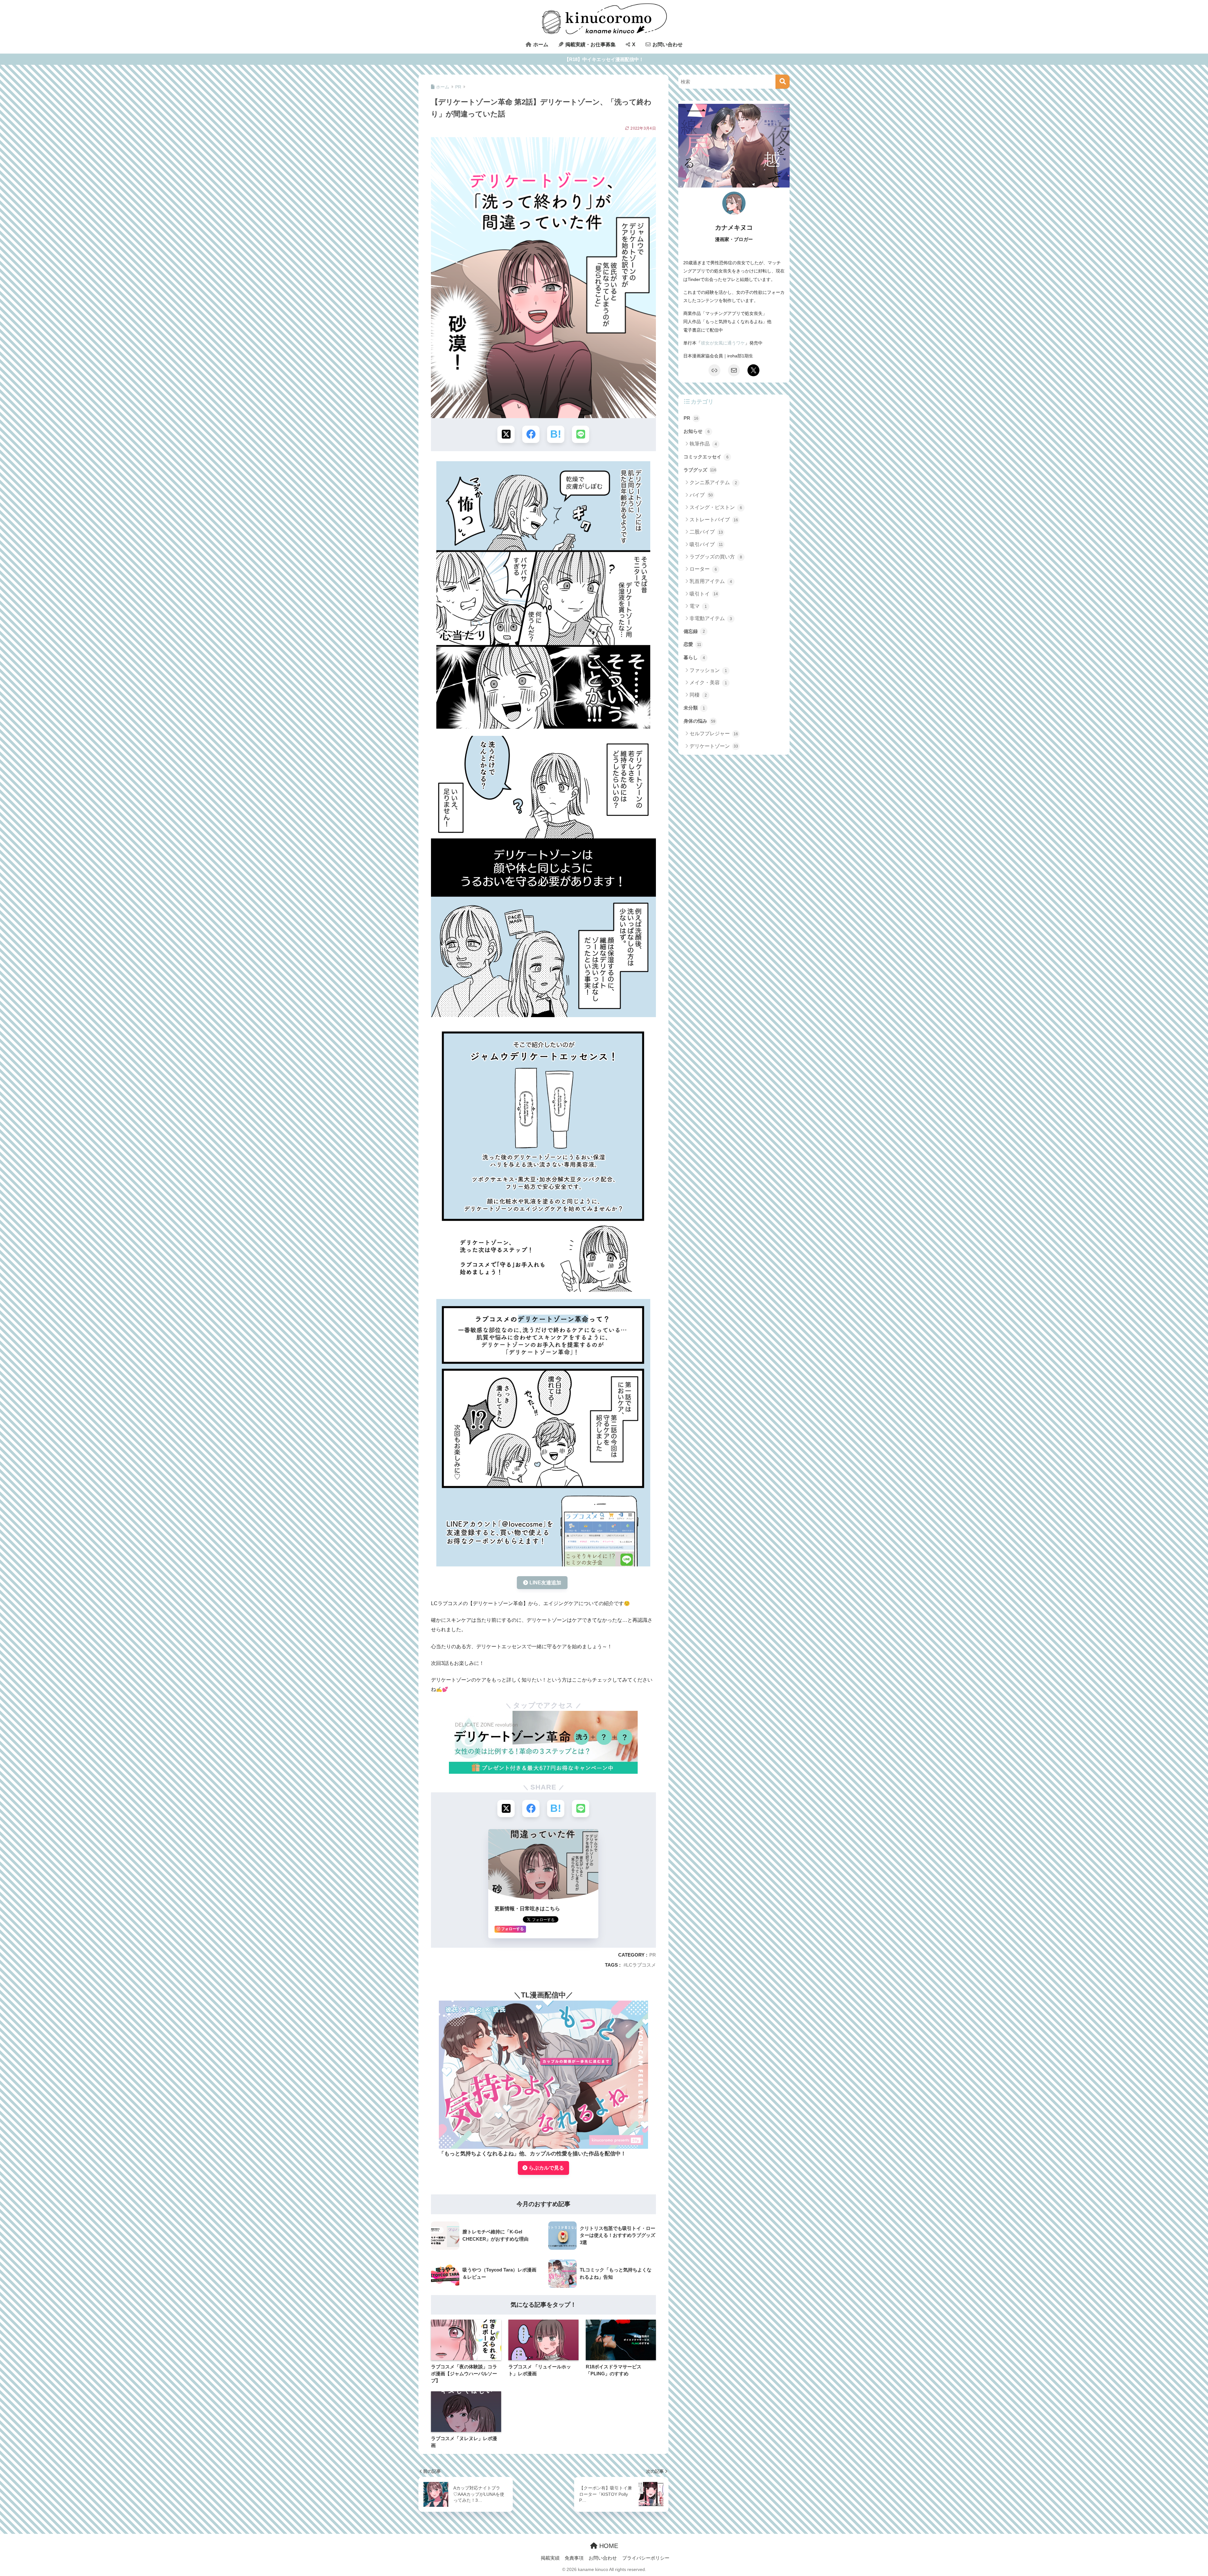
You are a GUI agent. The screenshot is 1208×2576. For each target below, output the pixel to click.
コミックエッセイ (706, 457)
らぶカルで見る (546, 2168)
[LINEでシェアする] (581, 434)
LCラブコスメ (641, 1965)
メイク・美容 (708, 683)
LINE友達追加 (545, 1583)
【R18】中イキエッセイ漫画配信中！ (604, 59)
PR (653, 1955)
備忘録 (694, 631)
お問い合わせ (667, 45)
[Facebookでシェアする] (531, 434)
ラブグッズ (700, 470)
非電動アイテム (711, 618)
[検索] (783, 82)
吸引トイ (704, 594)
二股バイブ (706, 532)
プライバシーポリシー (646, 2558)
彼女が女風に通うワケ (723, 343)
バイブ (701, 495)
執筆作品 (703, 444)
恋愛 (692, 644)
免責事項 (574, 2558)
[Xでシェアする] (506, 434)
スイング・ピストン (716, 507)
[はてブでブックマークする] (556, 434)
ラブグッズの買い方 (716, 557)
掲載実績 (550, 2558)
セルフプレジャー (714, 734)
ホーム (540, 45)
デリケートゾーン (714, 746)
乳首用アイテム (711, 581)
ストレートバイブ (714, 520)
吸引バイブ (706, 544)
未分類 (694, 708)
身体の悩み (699, 721)
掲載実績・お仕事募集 (590, 45)
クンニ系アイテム (713, 482)
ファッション (708, 670)
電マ (698, 606)
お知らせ (697, 431)
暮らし (694, 657)
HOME (608, 2546)
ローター (703, 569)
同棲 (698, 695)
